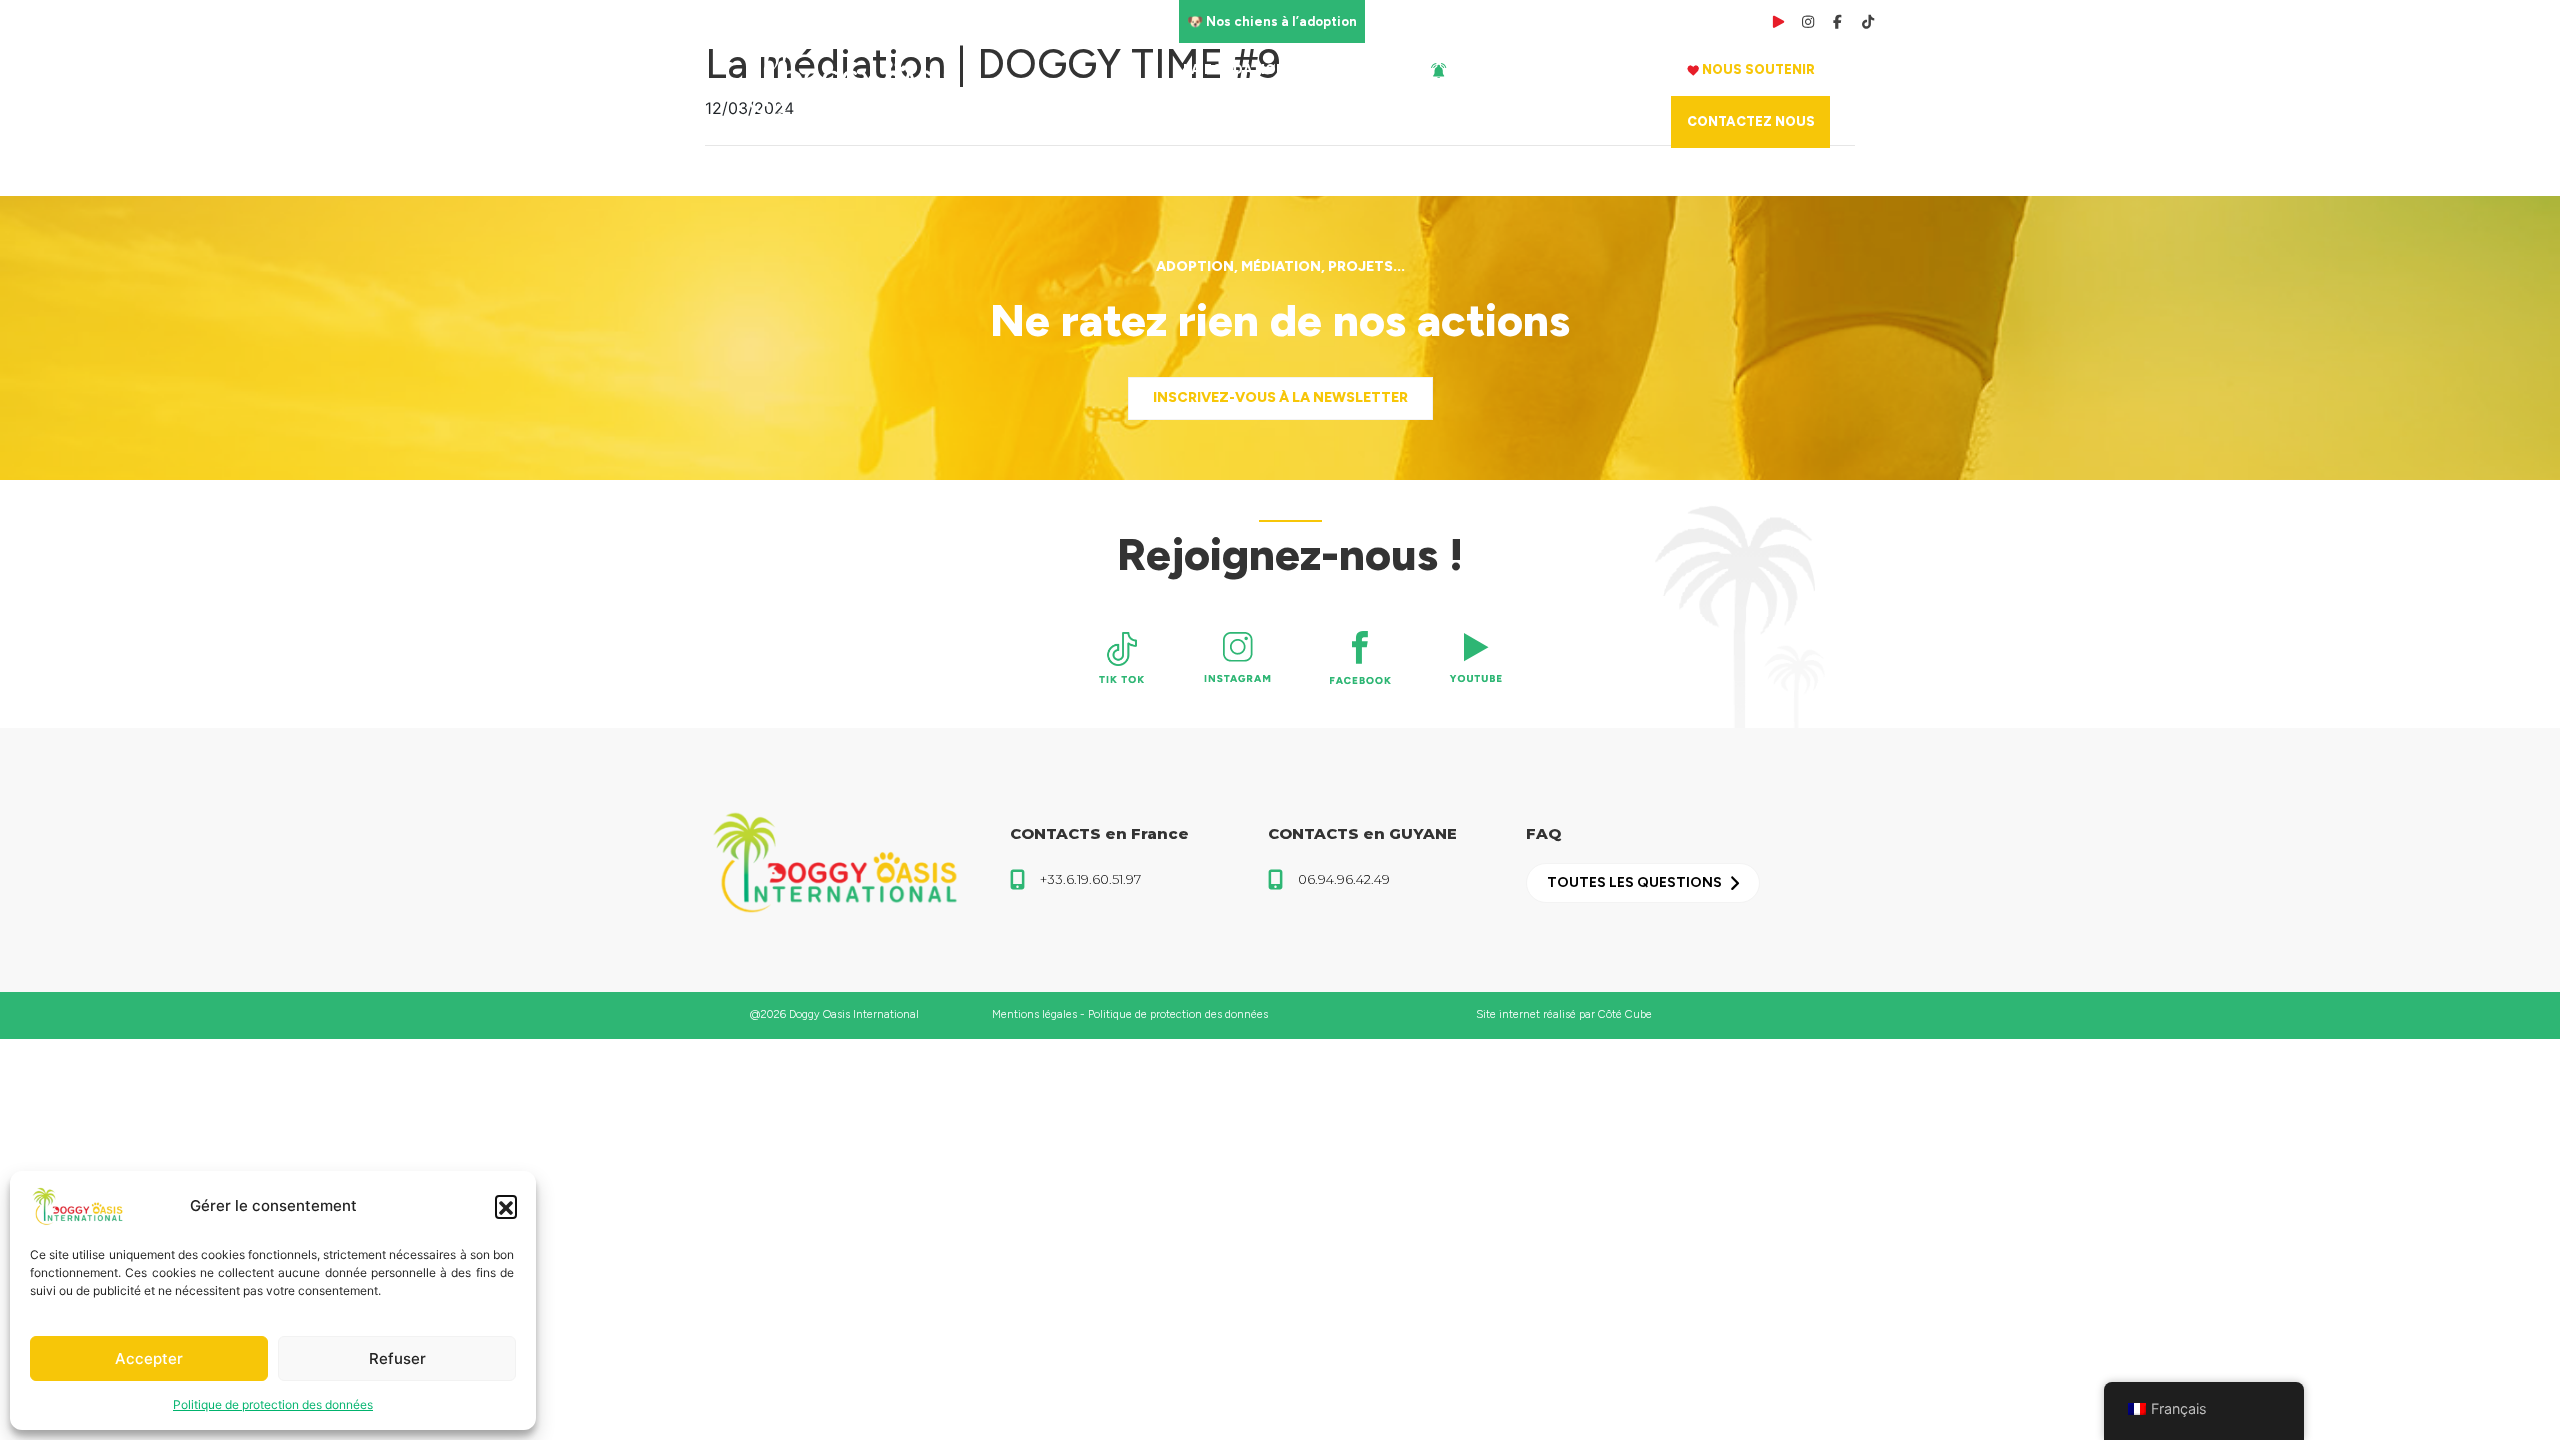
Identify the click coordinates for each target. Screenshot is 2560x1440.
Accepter (149, 1358)
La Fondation (1234, 69)
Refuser (397, 1358)
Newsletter (1408, 21)
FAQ (1543, 21)
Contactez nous (1751, 121)
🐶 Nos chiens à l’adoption (1272, 21)
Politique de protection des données (273, 1404)
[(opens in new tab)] (1122, 658)
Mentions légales (1034, 1014)
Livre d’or (1486, 21)
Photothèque (1614, 21)
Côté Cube (1625, 1014)
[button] (506, 1206)
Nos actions (1608, 69)
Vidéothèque (1712, 21)
